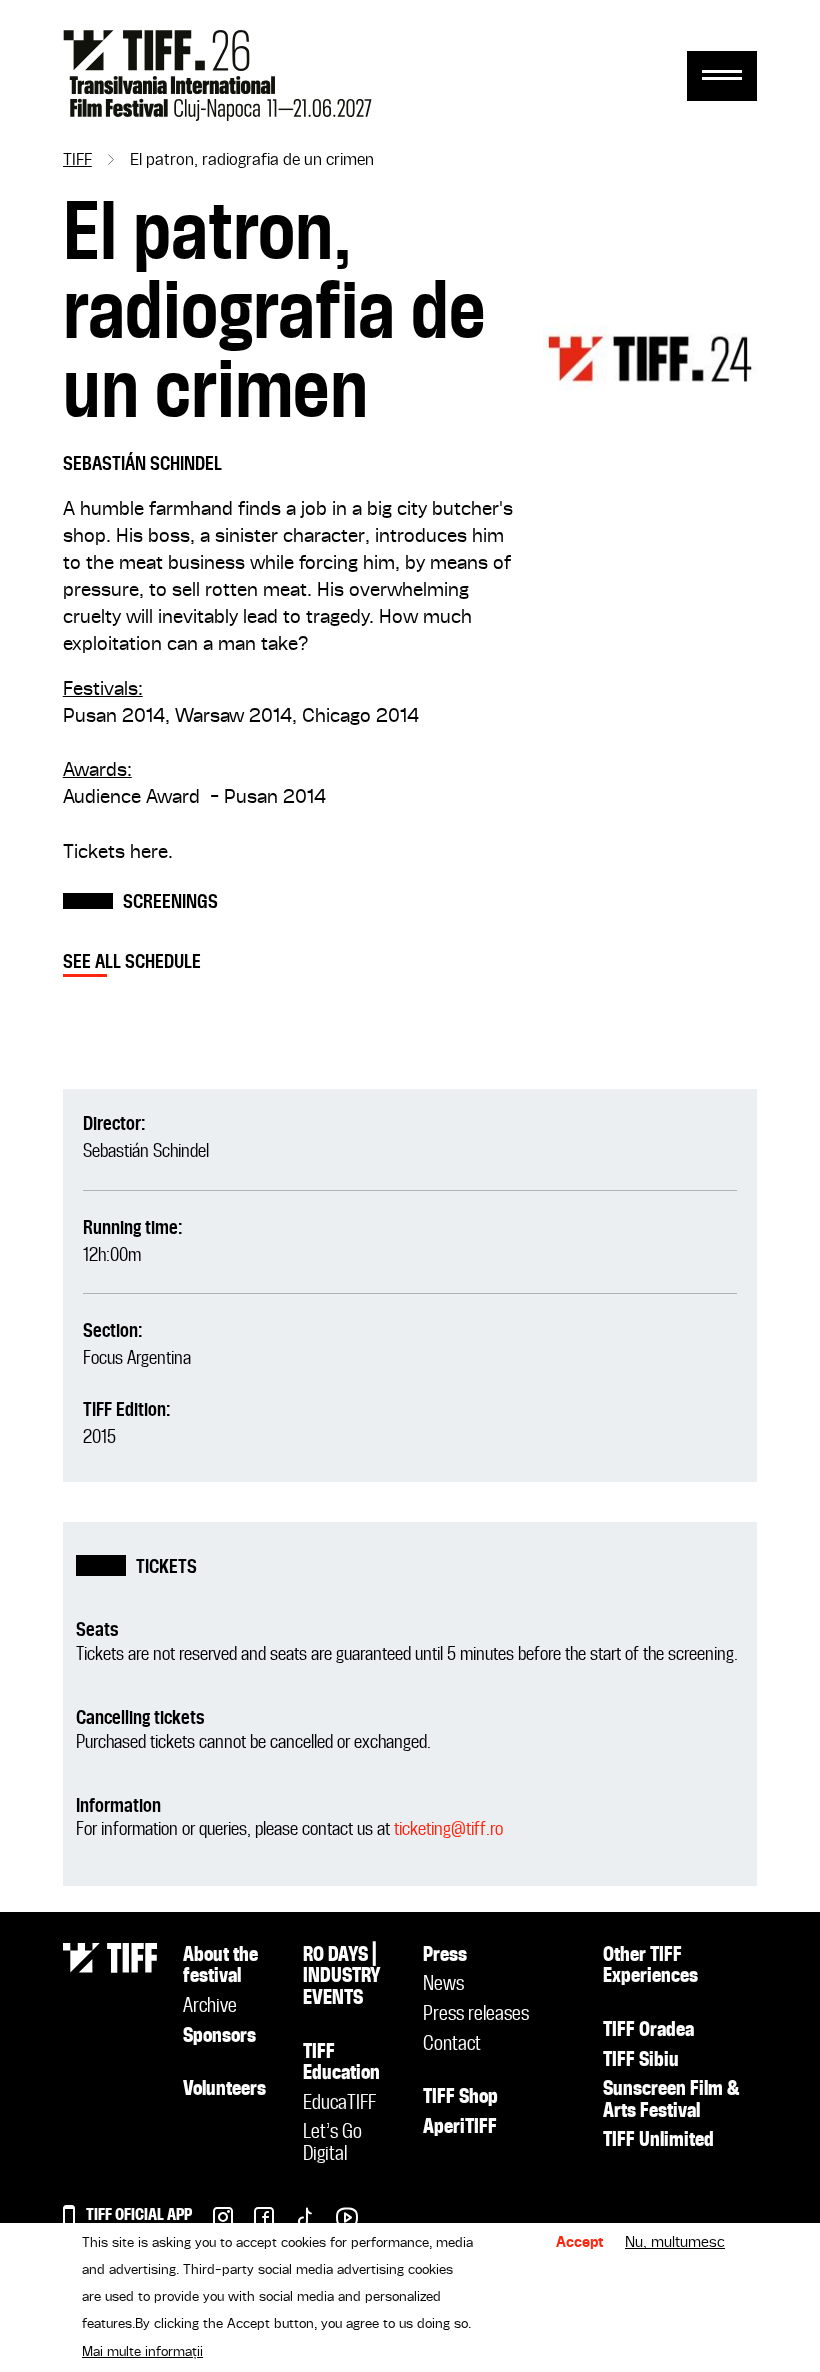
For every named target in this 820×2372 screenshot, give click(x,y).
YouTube (336, 2222)
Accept (580, 2243)
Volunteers (224, 2090)
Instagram (212, 2222)
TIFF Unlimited (658, 2141)
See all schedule (132, 962)
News (443, 1985)
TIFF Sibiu (641, 2061)
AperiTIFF (460, 2128)
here (149, 852)
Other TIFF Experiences (650, 1967)
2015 (99, 1437)
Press (445, 1956)
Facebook (253, 2222)
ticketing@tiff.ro (448, 1829)
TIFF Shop (460, 2098)
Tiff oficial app (139, 2215)
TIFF (77, 161)
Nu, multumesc (675, 2243)
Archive (210, 2007)
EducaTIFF (339, 2104)
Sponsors (219, 2037)
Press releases (476, 2015)
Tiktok (294, 2222)
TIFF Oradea (648, 2031)
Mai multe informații (142, 2352)
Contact (452, 2045)
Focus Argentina (137, 1358)
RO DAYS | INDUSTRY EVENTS (342, 1977)
